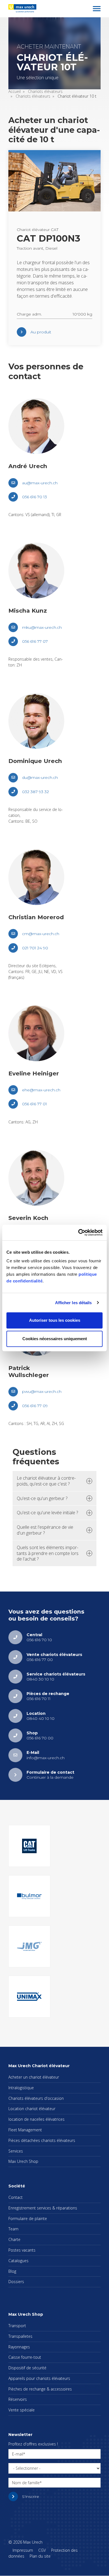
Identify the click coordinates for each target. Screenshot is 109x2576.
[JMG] (29, 1946)
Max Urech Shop (23, 2161)
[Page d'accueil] (22, 8)
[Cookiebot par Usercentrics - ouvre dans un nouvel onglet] (78, 1232)
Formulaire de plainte (28, 2219)
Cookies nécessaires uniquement (55, 1339)
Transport (17, 2326)
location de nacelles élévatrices (36, 2119)
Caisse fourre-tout (25, 2357)
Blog (12, 2271)
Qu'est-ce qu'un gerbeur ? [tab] (42, 1498)
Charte (14, 2239)
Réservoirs (18, 2399)
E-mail (18, 2454)
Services (16, 2151)
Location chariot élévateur (32, 2109)
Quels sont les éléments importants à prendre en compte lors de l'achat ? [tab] (48, 1553)
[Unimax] (29, 1997)
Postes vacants (22, 2250)
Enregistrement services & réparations (43, 2208)
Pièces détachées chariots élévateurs (42, 2140)
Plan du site (40, 2556)
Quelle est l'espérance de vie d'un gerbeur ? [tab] (45, 1530)
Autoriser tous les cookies (55, 1320)
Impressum (23, 2550)
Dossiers (16, 2282)
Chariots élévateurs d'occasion (36, 2098)
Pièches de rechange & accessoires (40, 2389)
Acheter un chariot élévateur (34, 2077)
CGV (42, 2550)
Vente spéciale (22, 2410)
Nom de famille (26, 2483)
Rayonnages (19, 2347)
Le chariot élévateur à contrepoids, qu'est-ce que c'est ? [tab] (46, 1481)
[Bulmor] (29, 1896)
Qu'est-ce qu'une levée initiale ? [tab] (47, 1513)
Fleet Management (25, 2130)
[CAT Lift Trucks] (29, 1846)
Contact (16, 2197)
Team (13, 2229)
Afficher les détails (74, 1303)
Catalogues (18, 2261)
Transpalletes (20, 2336)
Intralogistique (21, 2088)
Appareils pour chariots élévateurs (39, 2378)
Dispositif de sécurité (27, 2368)
